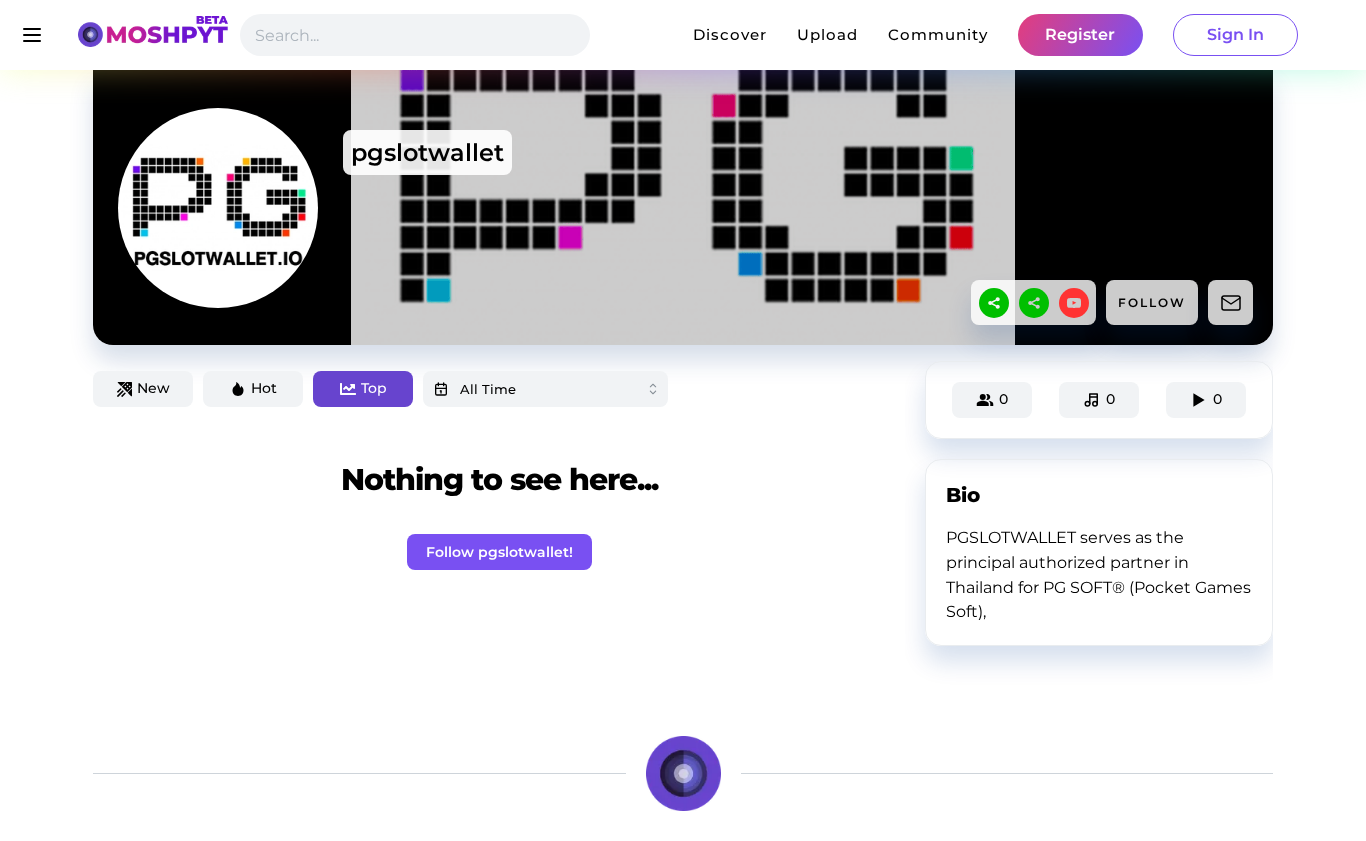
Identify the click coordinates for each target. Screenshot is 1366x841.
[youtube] (1074, 303)
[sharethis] (994, 303)
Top (374, 388)
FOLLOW (1152, 302)
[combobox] (545, 389)
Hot (264, 388)
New (153, 388)
